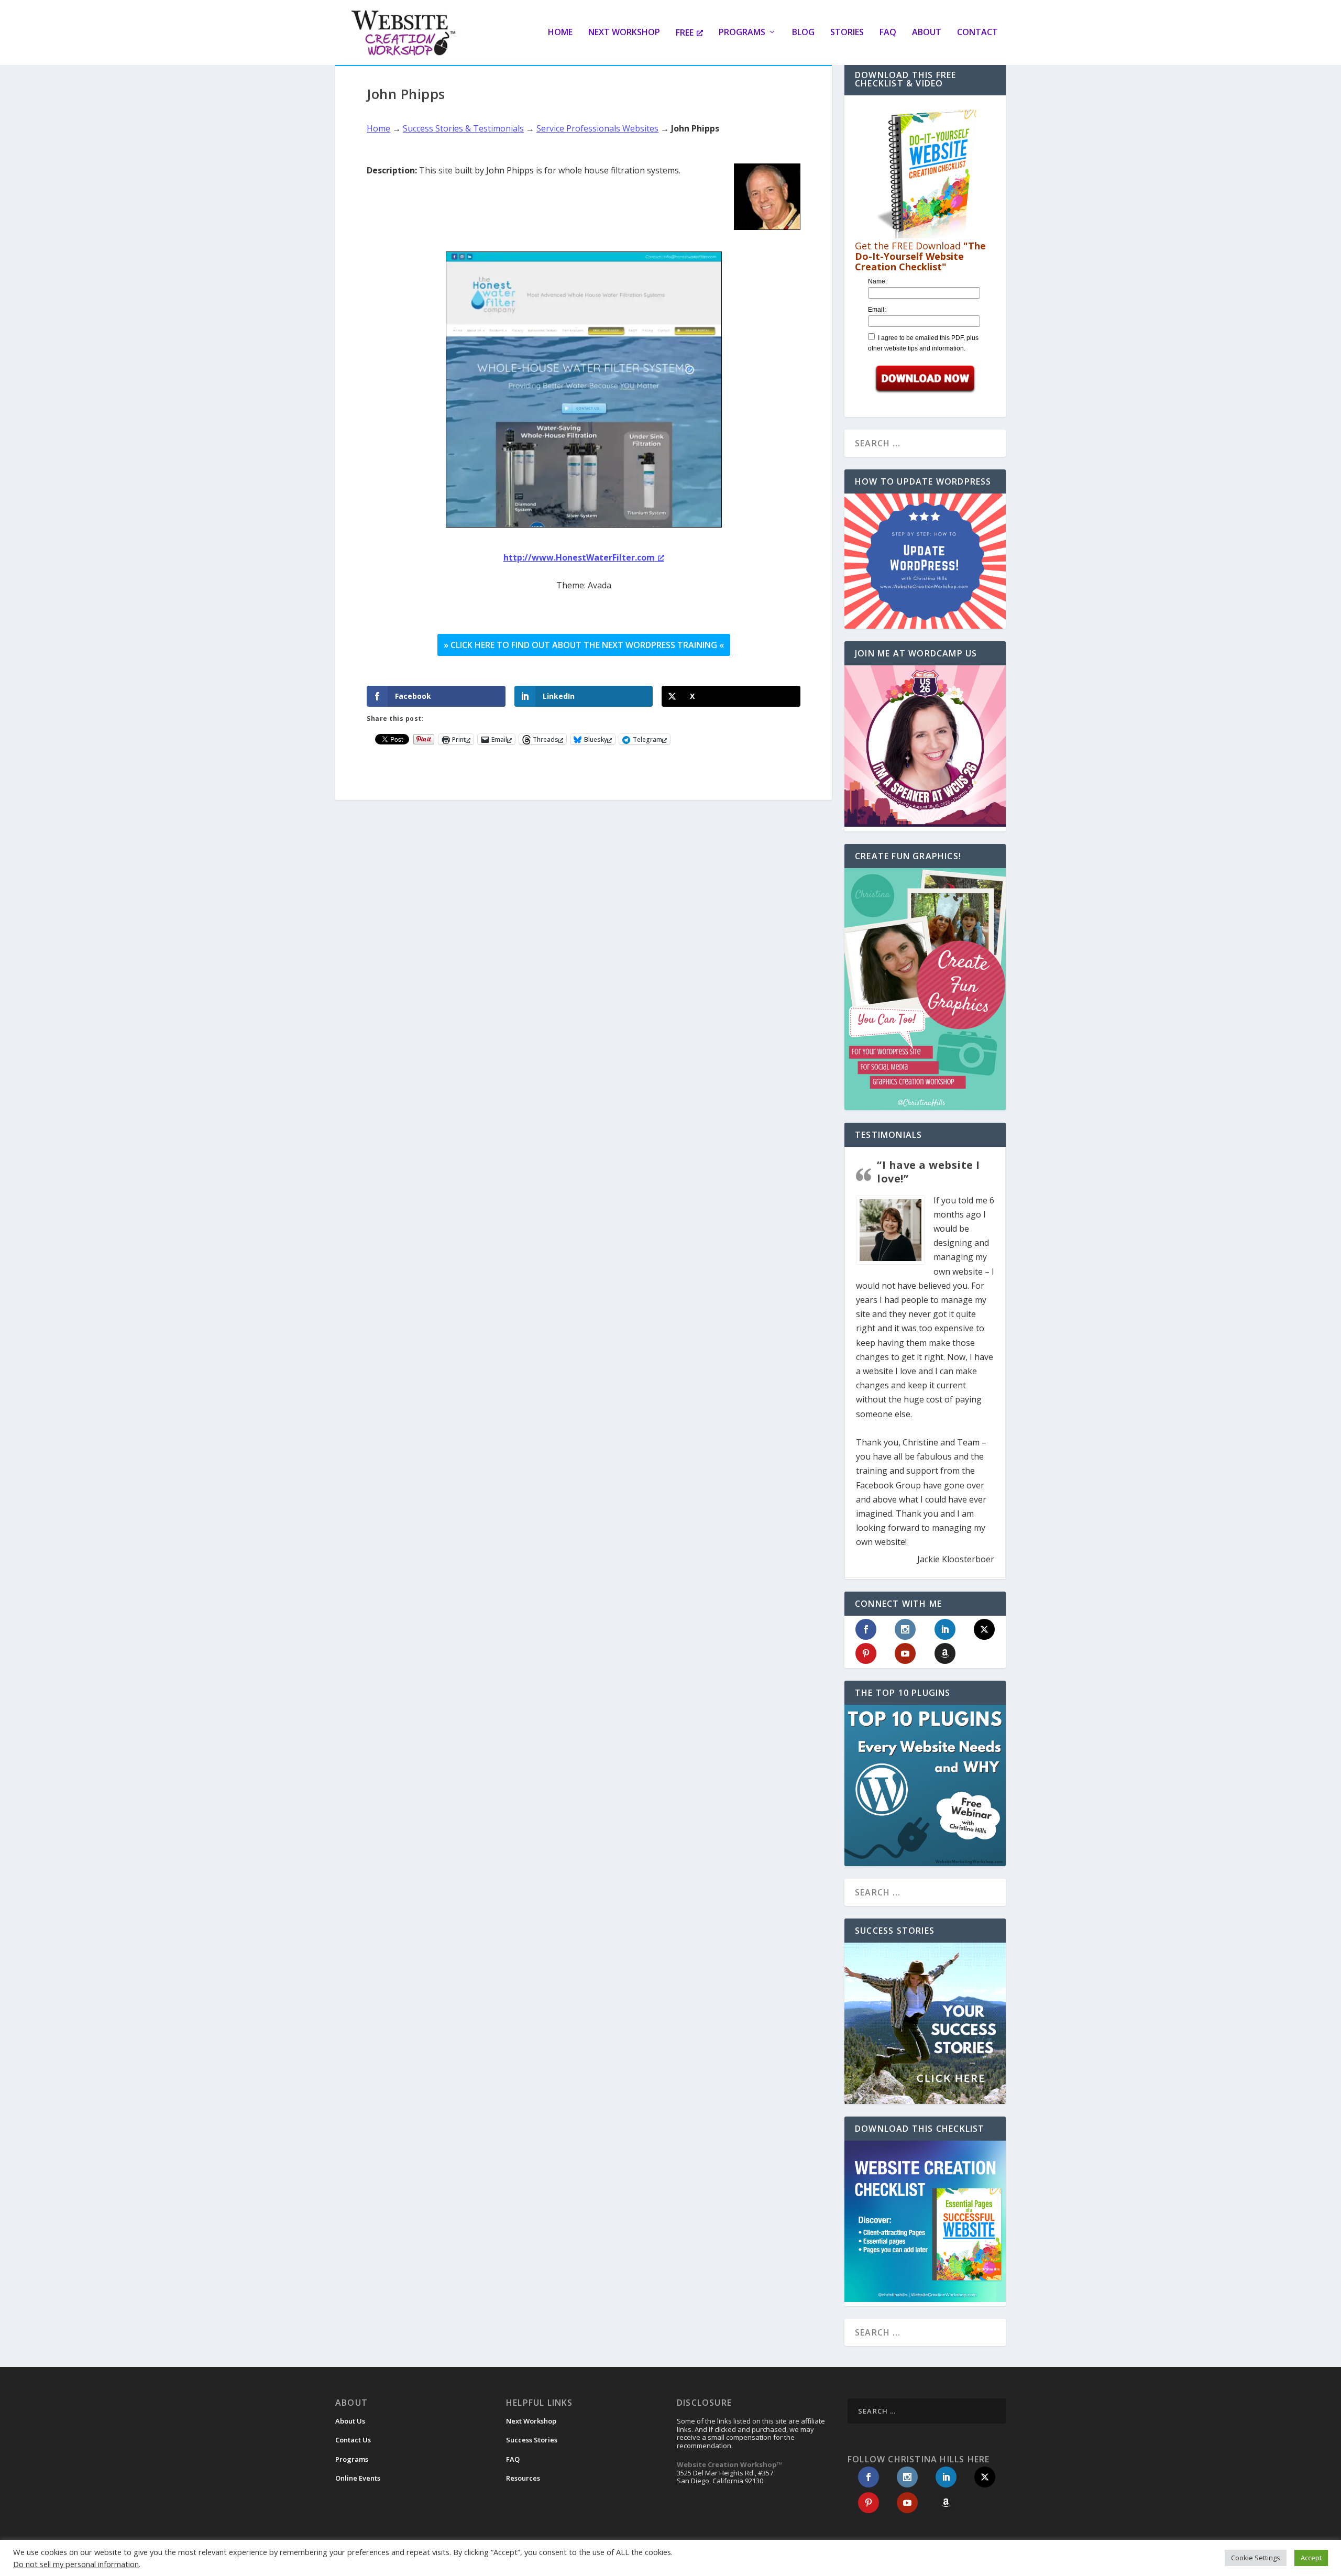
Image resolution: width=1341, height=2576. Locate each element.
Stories (847, 33)
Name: (877, 281)
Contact (977, 33)
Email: (877, 310)
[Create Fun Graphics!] (925, 989)
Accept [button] (1311, 2558)
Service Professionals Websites (597, 128)
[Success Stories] (925, 2023)
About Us (350, 2421)
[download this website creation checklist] (925, 2299)
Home (560, 33)
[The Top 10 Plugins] (925, 1785)
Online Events (358, 2478)
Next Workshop (624, 33)
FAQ (888, 33)
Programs (742, 33)
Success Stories (532, 2440)
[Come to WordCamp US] (925, 824)
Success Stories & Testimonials (463, 128)
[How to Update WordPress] (925, 561)
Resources (523, 2478)
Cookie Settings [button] (1256, 2558)
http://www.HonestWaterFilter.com (579, 557)
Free (685, 33)
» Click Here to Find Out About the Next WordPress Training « (584, 645)
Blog (803, 33)
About (927, 33)
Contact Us (353, 2440)
